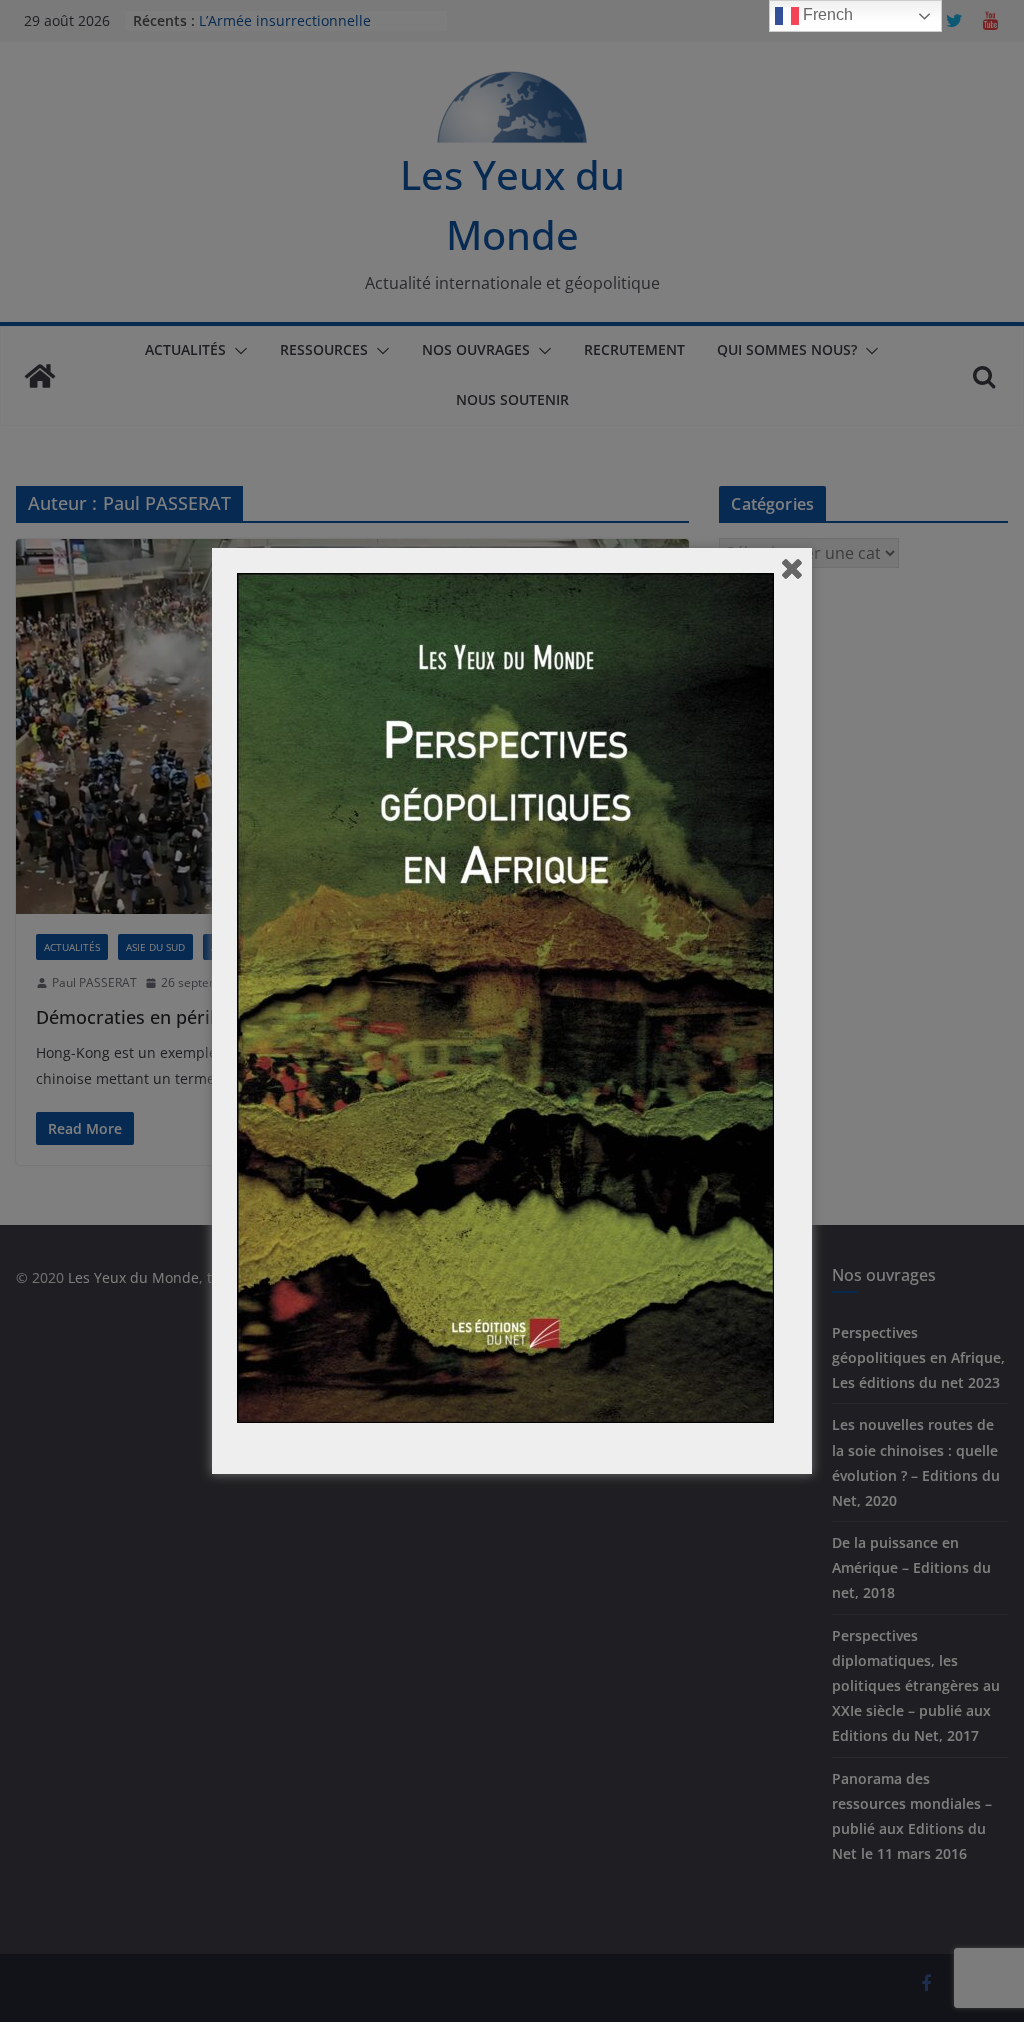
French (826, 14)
